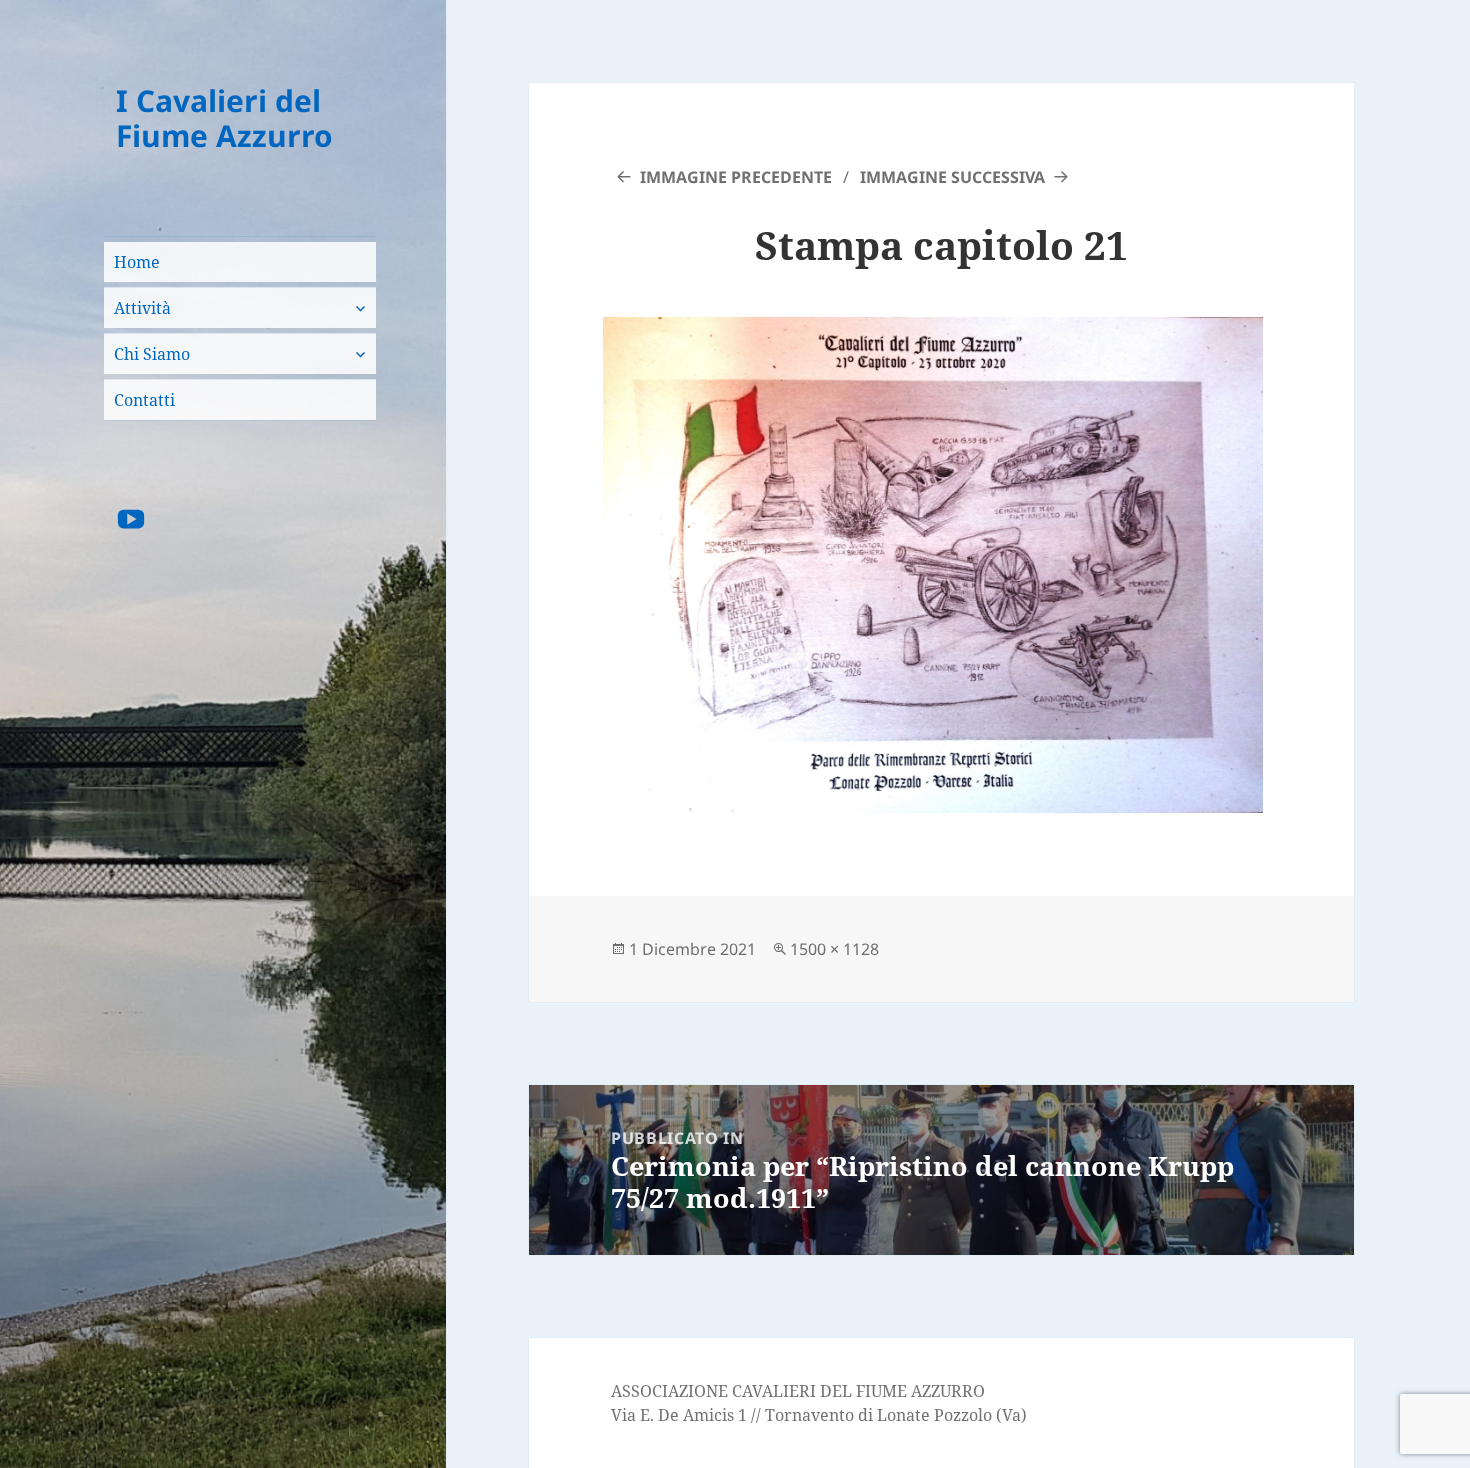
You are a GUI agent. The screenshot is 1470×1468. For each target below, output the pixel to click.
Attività (142, 308)
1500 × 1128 (834, 949)
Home (137, 262)
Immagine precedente (736, 177)
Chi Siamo (152, 354)
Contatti (144, 400)
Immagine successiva (952, 177)
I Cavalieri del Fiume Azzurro (224, 118)
